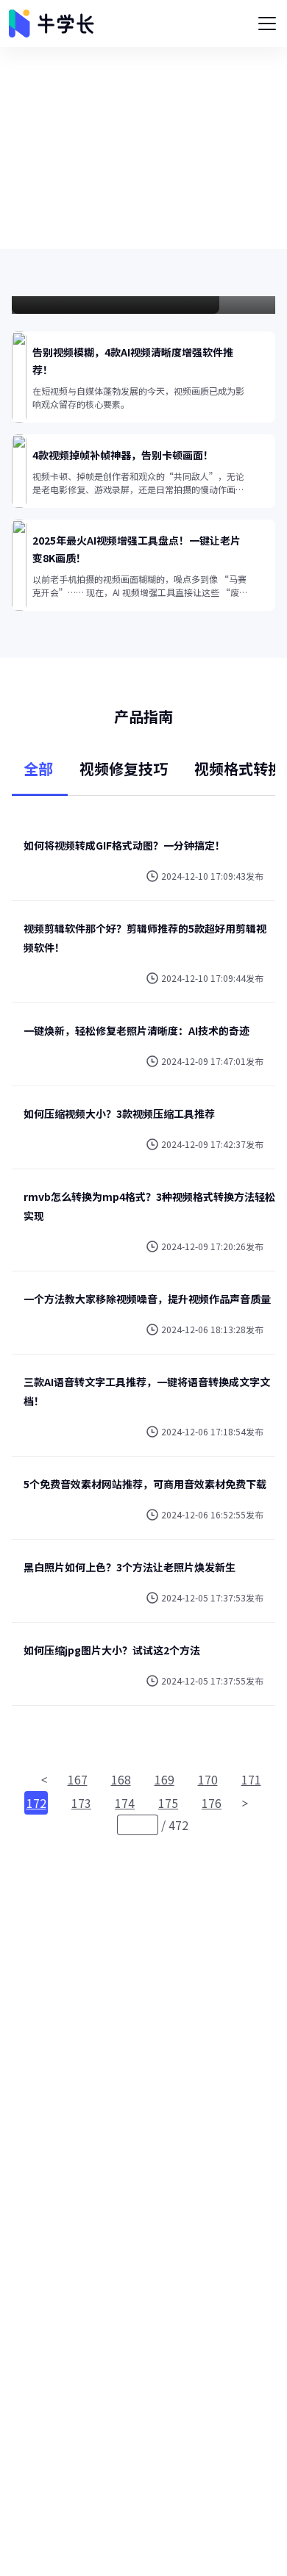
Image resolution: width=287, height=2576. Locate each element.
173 (81, 1803)
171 (251, 1779)
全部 (38, 768)
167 (78, 1779)
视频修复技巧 (124, 768)
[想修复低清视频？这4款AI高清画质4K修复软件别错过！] (143, 305)
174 (125, 1803)
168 (121, 1779)
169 (164, 1779)
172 (36, 1803)
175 (168, 1803)
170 (208, 1779)
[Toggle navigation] (267, 24)
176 (212, 1803)
